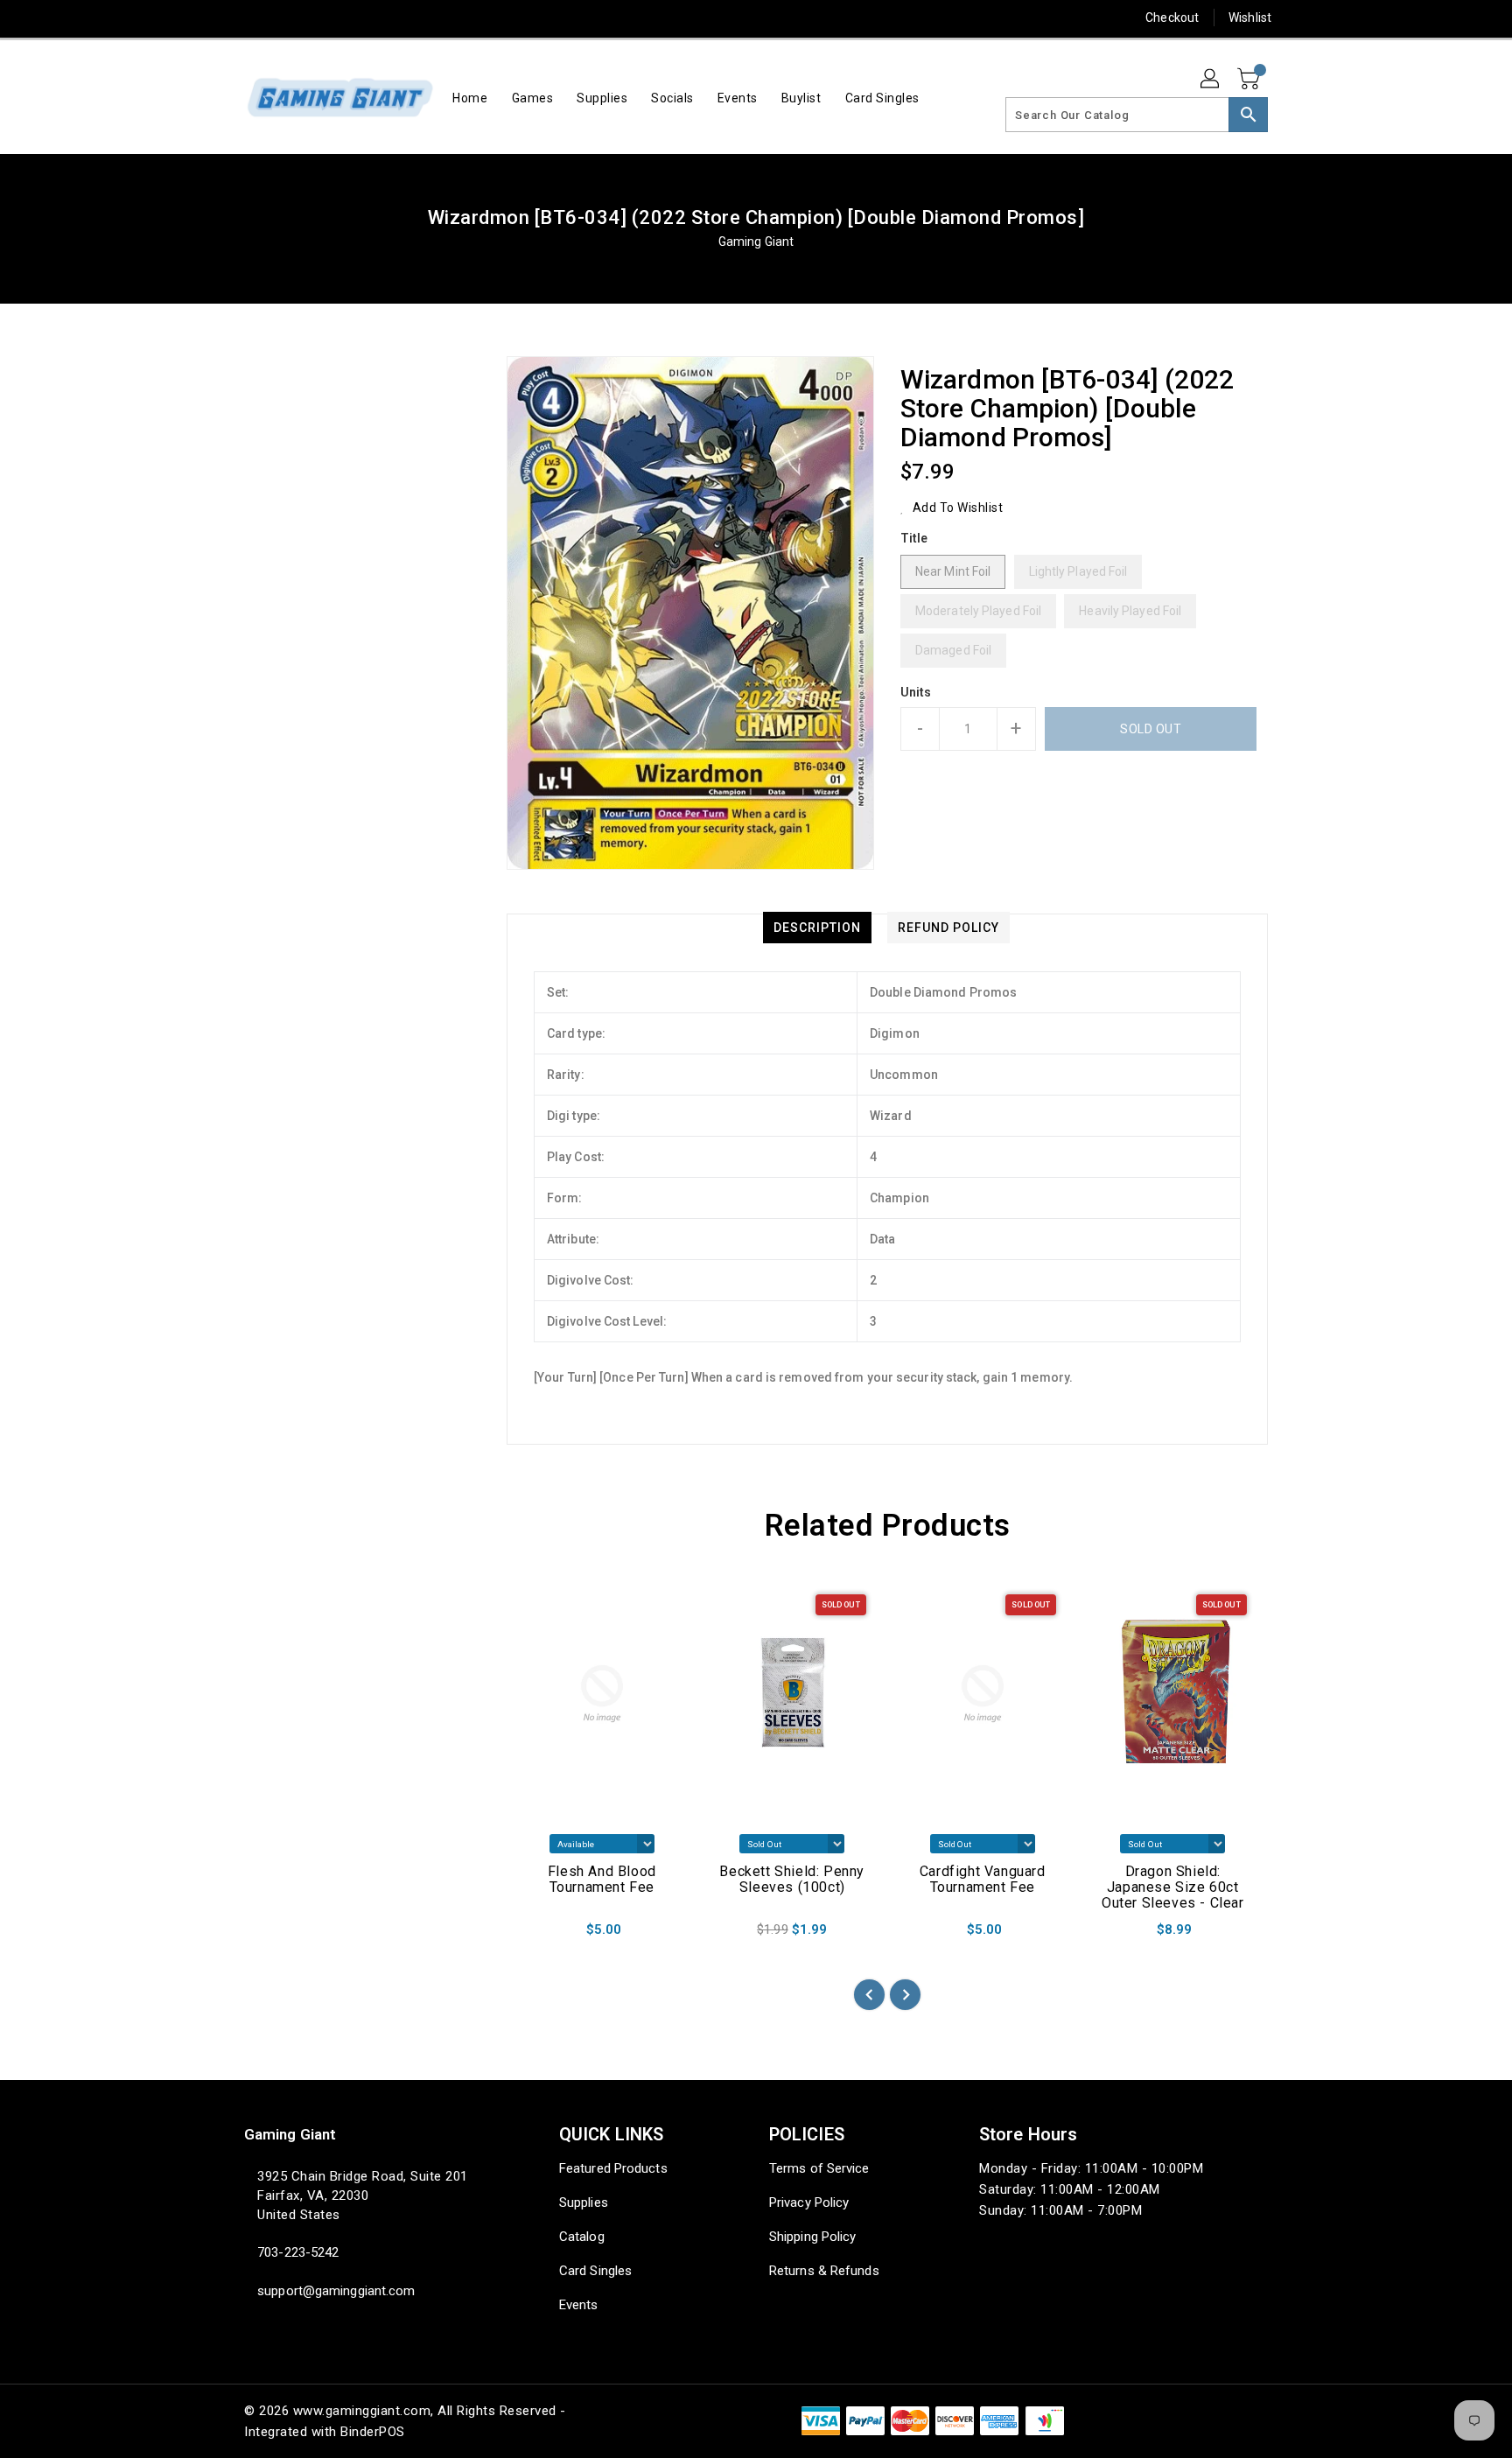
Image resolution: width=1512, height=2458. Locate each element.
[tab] (817, 928)
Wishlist (1250, 18)
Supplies (584, 2202)
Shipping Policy (813, 2237)
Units (916, 692)
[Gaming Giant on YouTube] (387, 18)
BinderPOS (373, 2432)
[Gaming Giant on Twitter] (253, 18)
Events (579, 2305)
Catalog (582, 2237)
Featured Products (613, 2168)
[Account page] (1211, 80)
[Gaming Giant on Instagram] (319, 18)
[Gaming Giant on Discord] (420, 18)
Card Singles (595, 2271)
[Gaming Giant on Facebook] (220, 18)
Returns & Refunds (824, 2271)
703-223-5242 (298, 2252)
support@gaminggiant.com (336, 2291)
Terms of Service (819, 2168)
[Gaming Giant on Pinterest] (286, 18)
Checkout (1172, 18)
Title (914, 538)
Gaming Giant (756, 242)
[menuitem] (470, 98)
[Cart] (1250, 80)
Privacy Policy (809, 2202)
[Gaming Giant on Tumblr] (353, 18)
